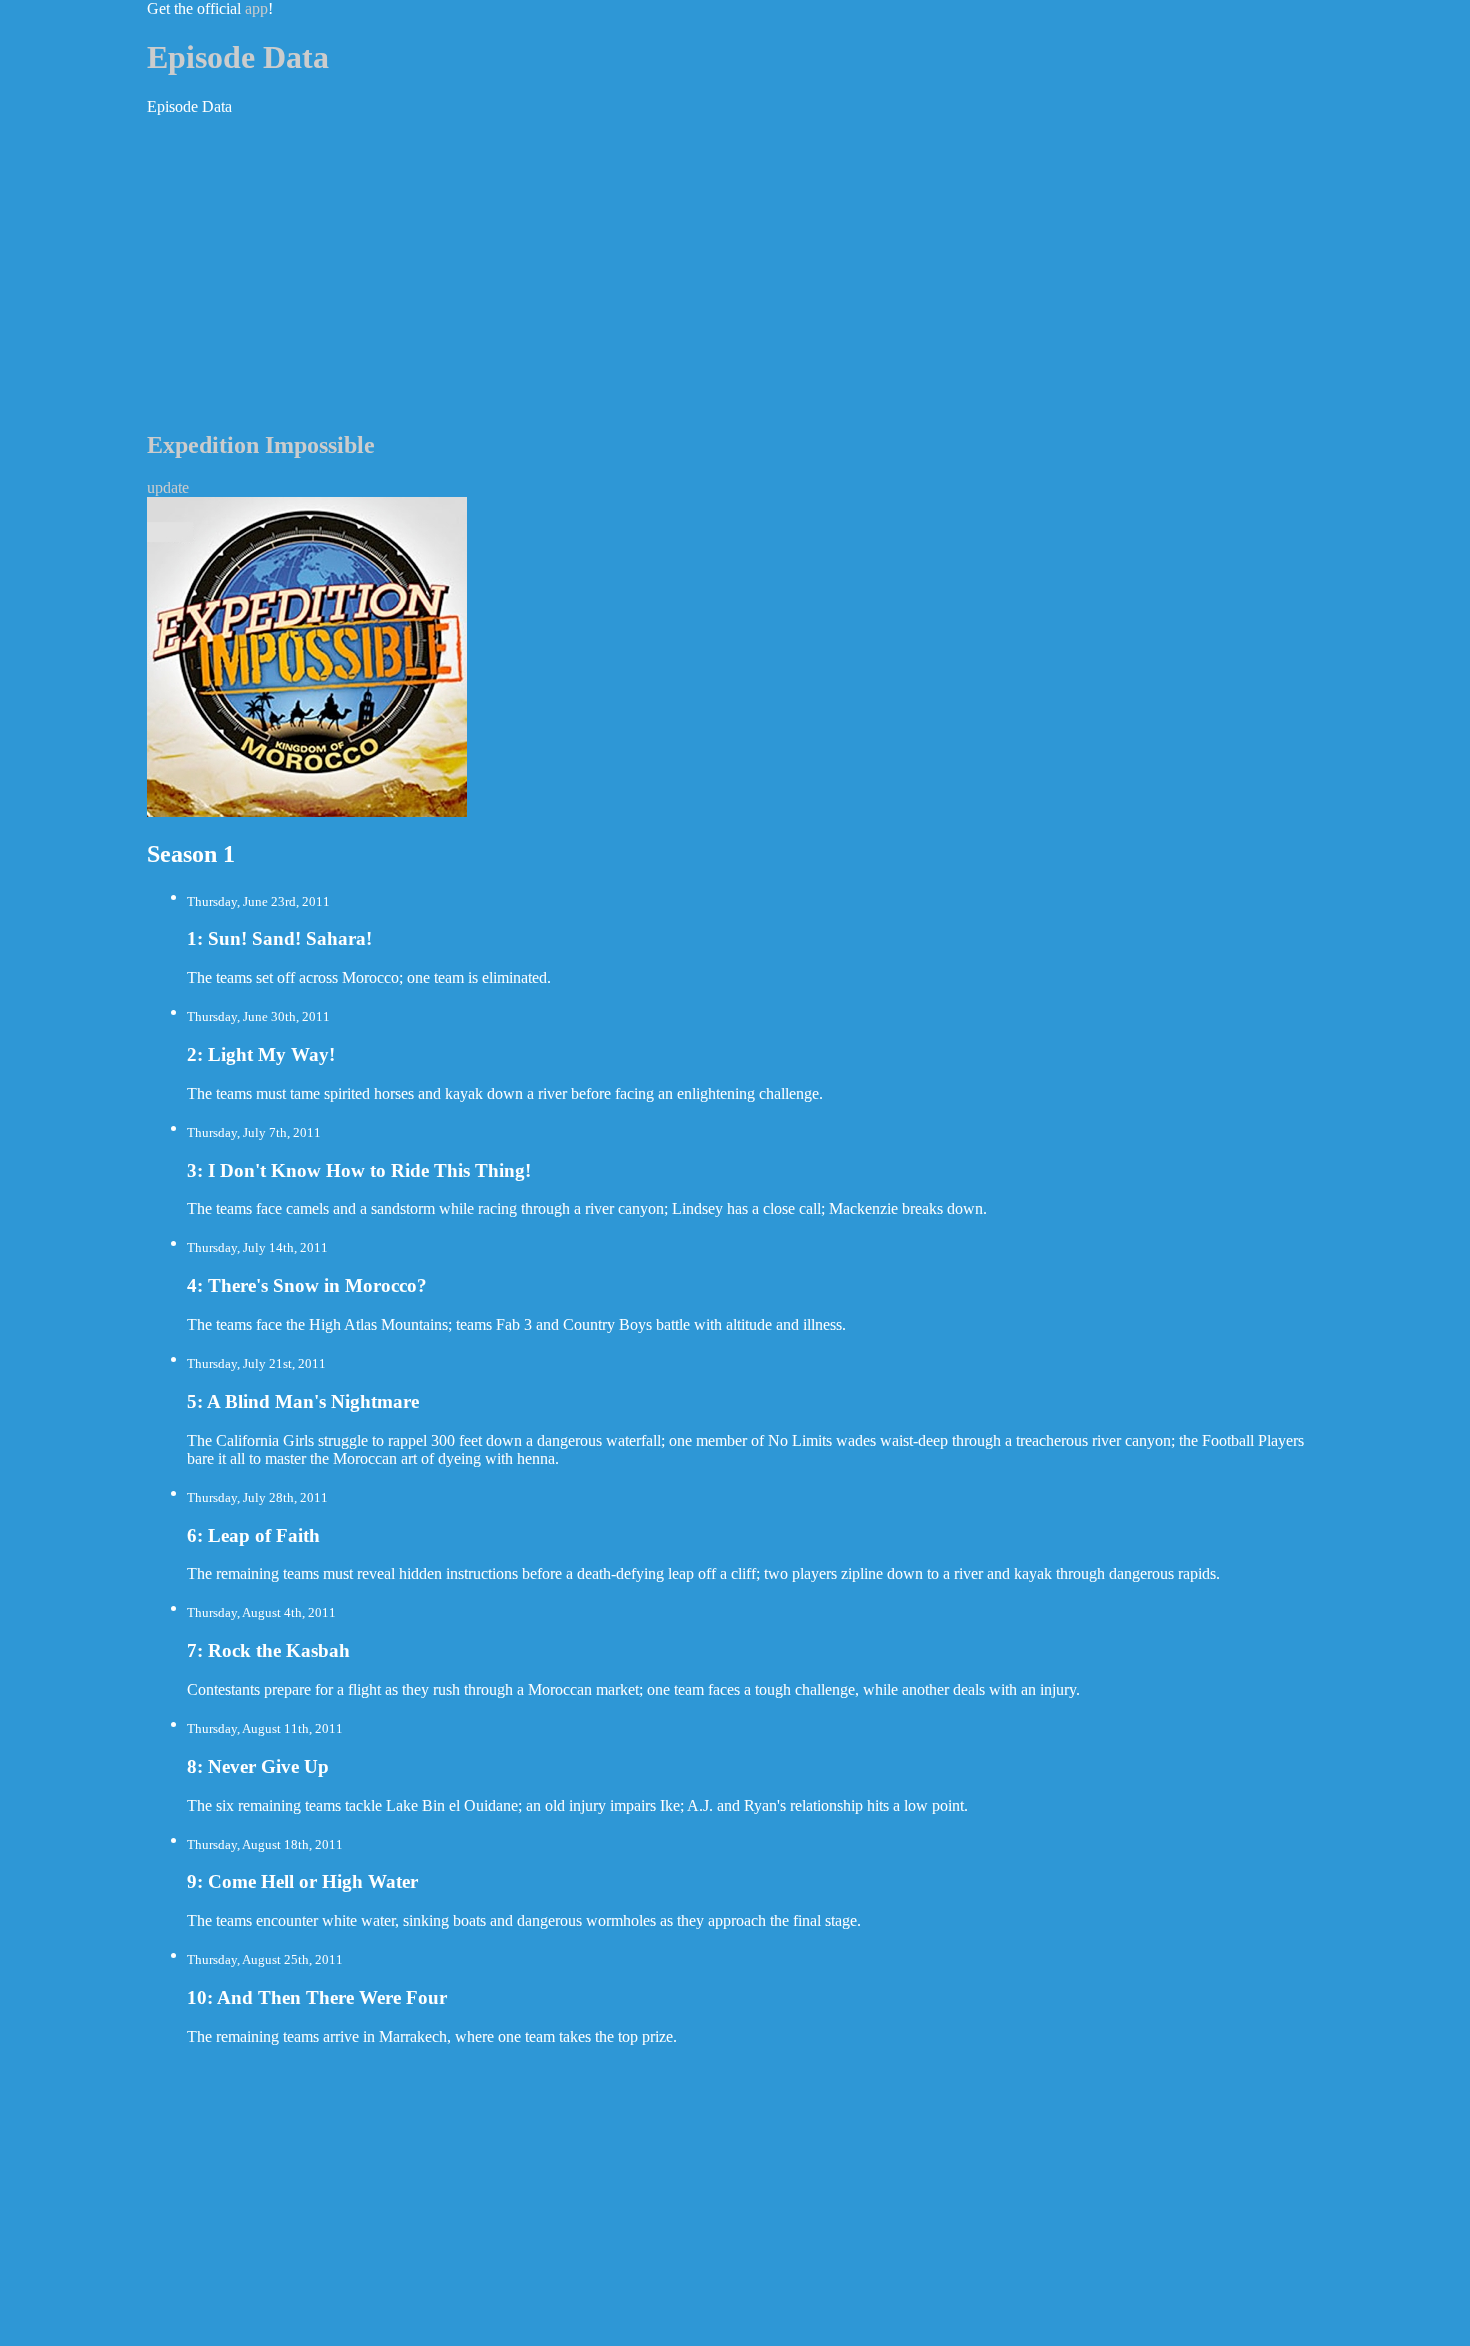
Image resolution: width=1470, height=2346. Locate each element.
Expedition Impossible (261, 445)
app (256, 8)
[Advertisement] (735, 272)
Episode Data (238, 57)
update (168, 487)
